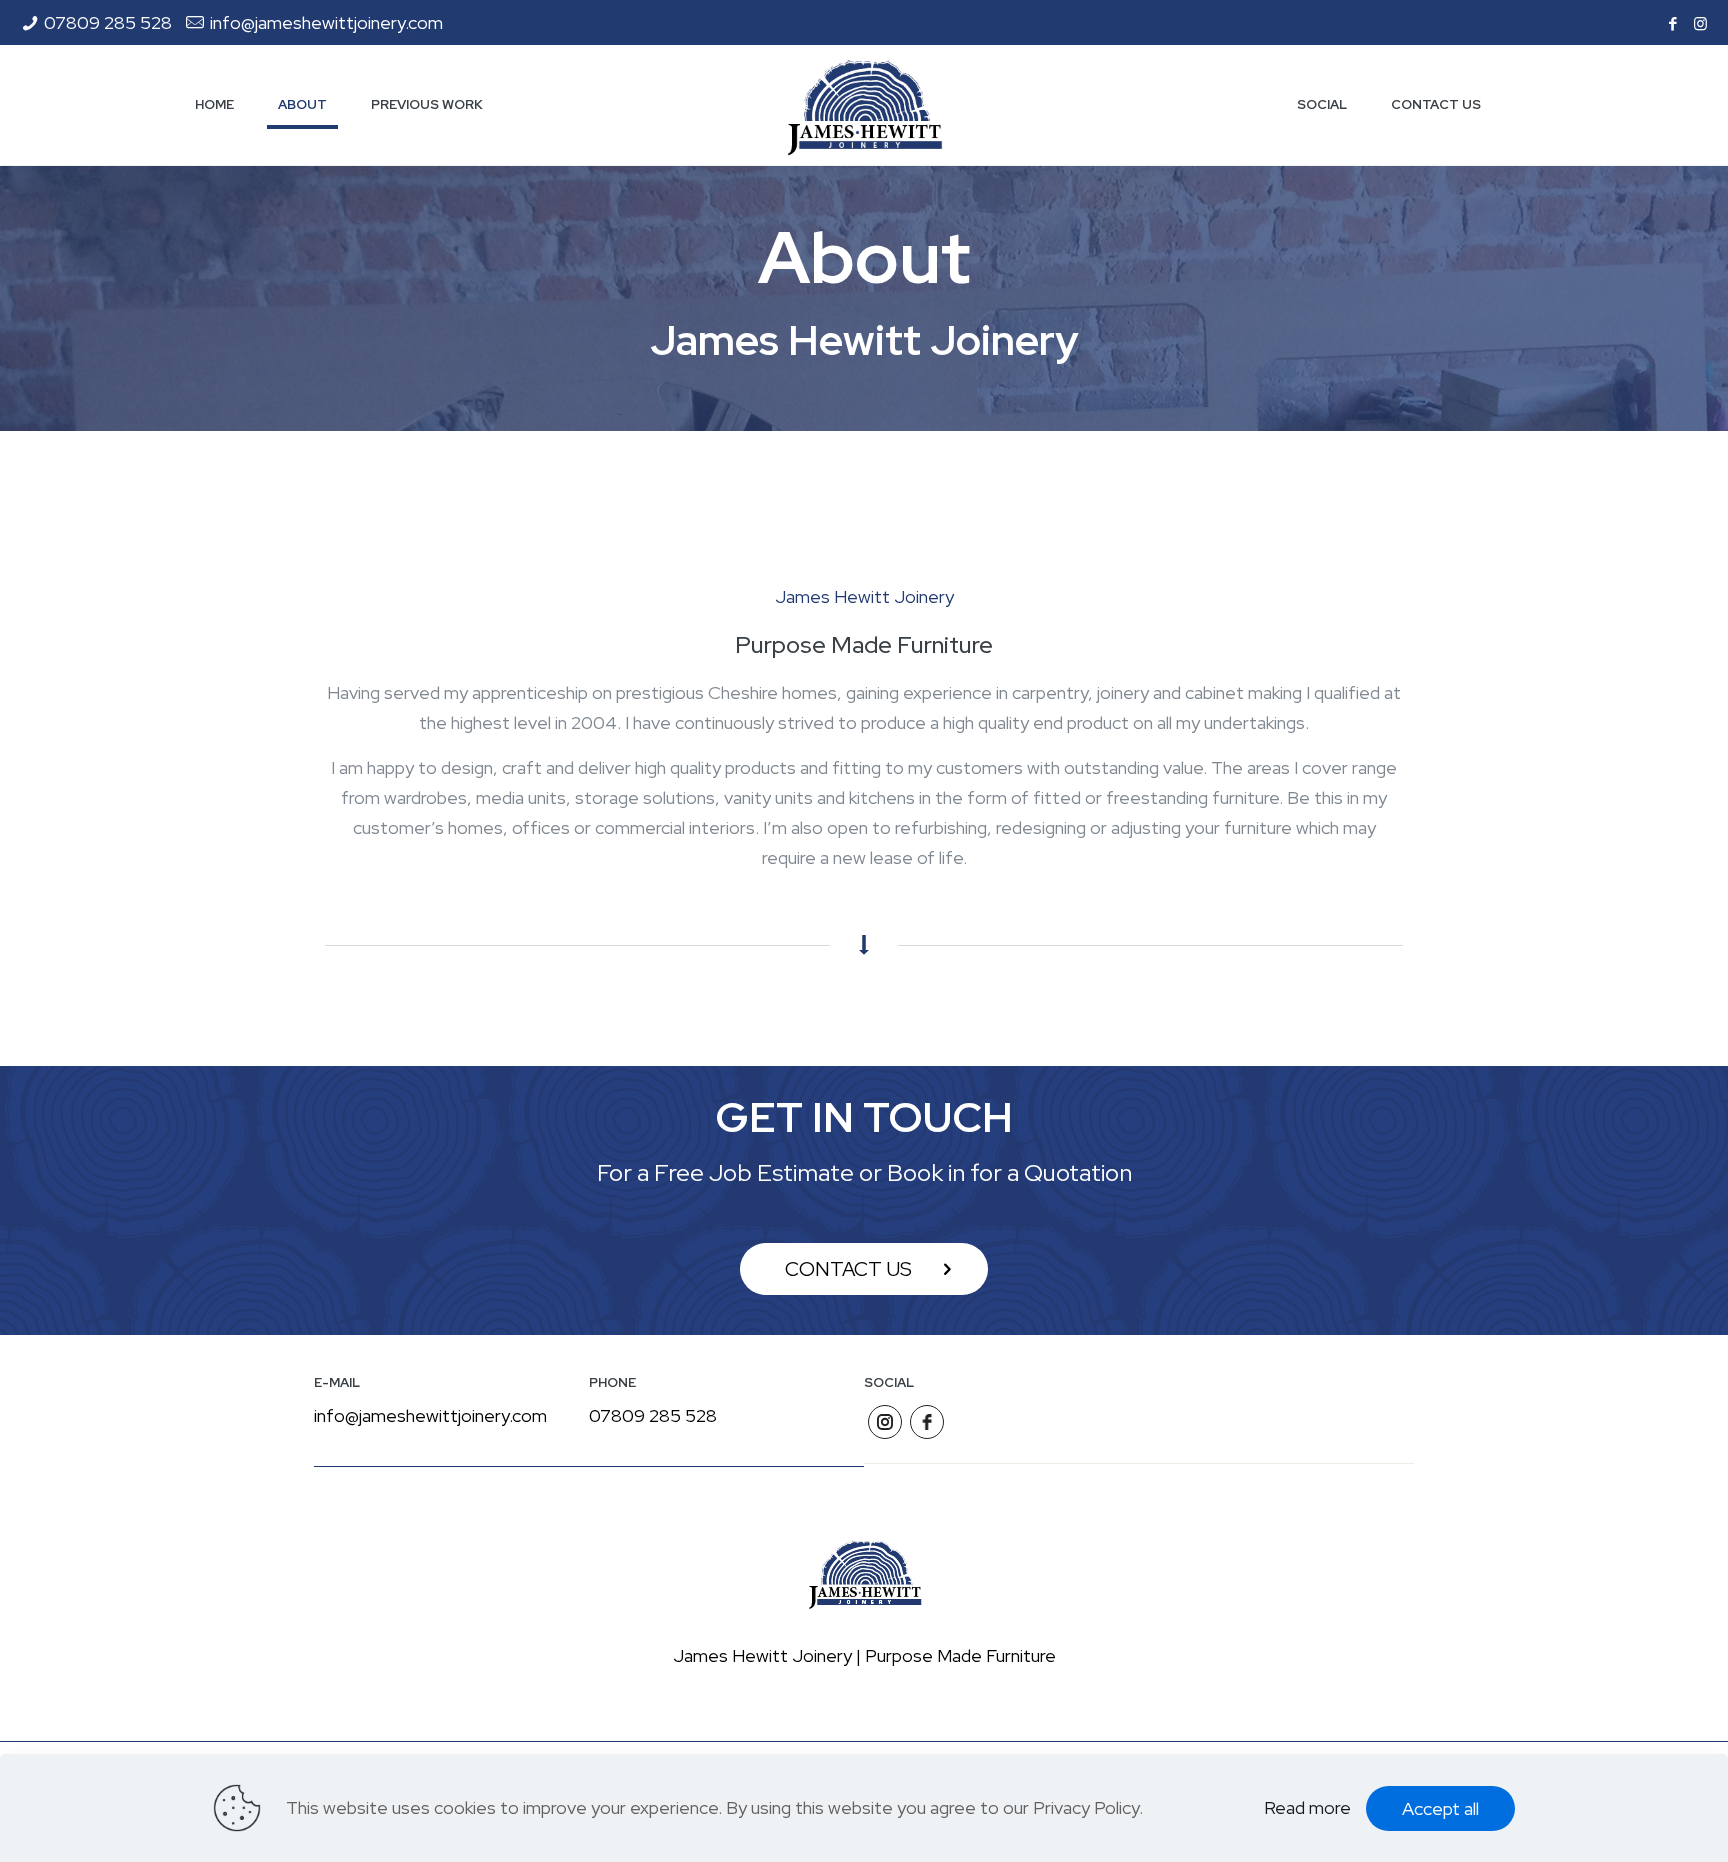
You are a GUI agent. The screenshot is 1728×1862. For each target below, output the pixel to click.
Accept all (1440, 1808)
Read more (1307, 1807)
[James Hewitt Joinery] (864, 105)
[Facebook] (1673, 24)
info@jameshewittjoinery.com (326, 22)
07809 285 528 (108, 22)
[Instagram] (1700, 24)
